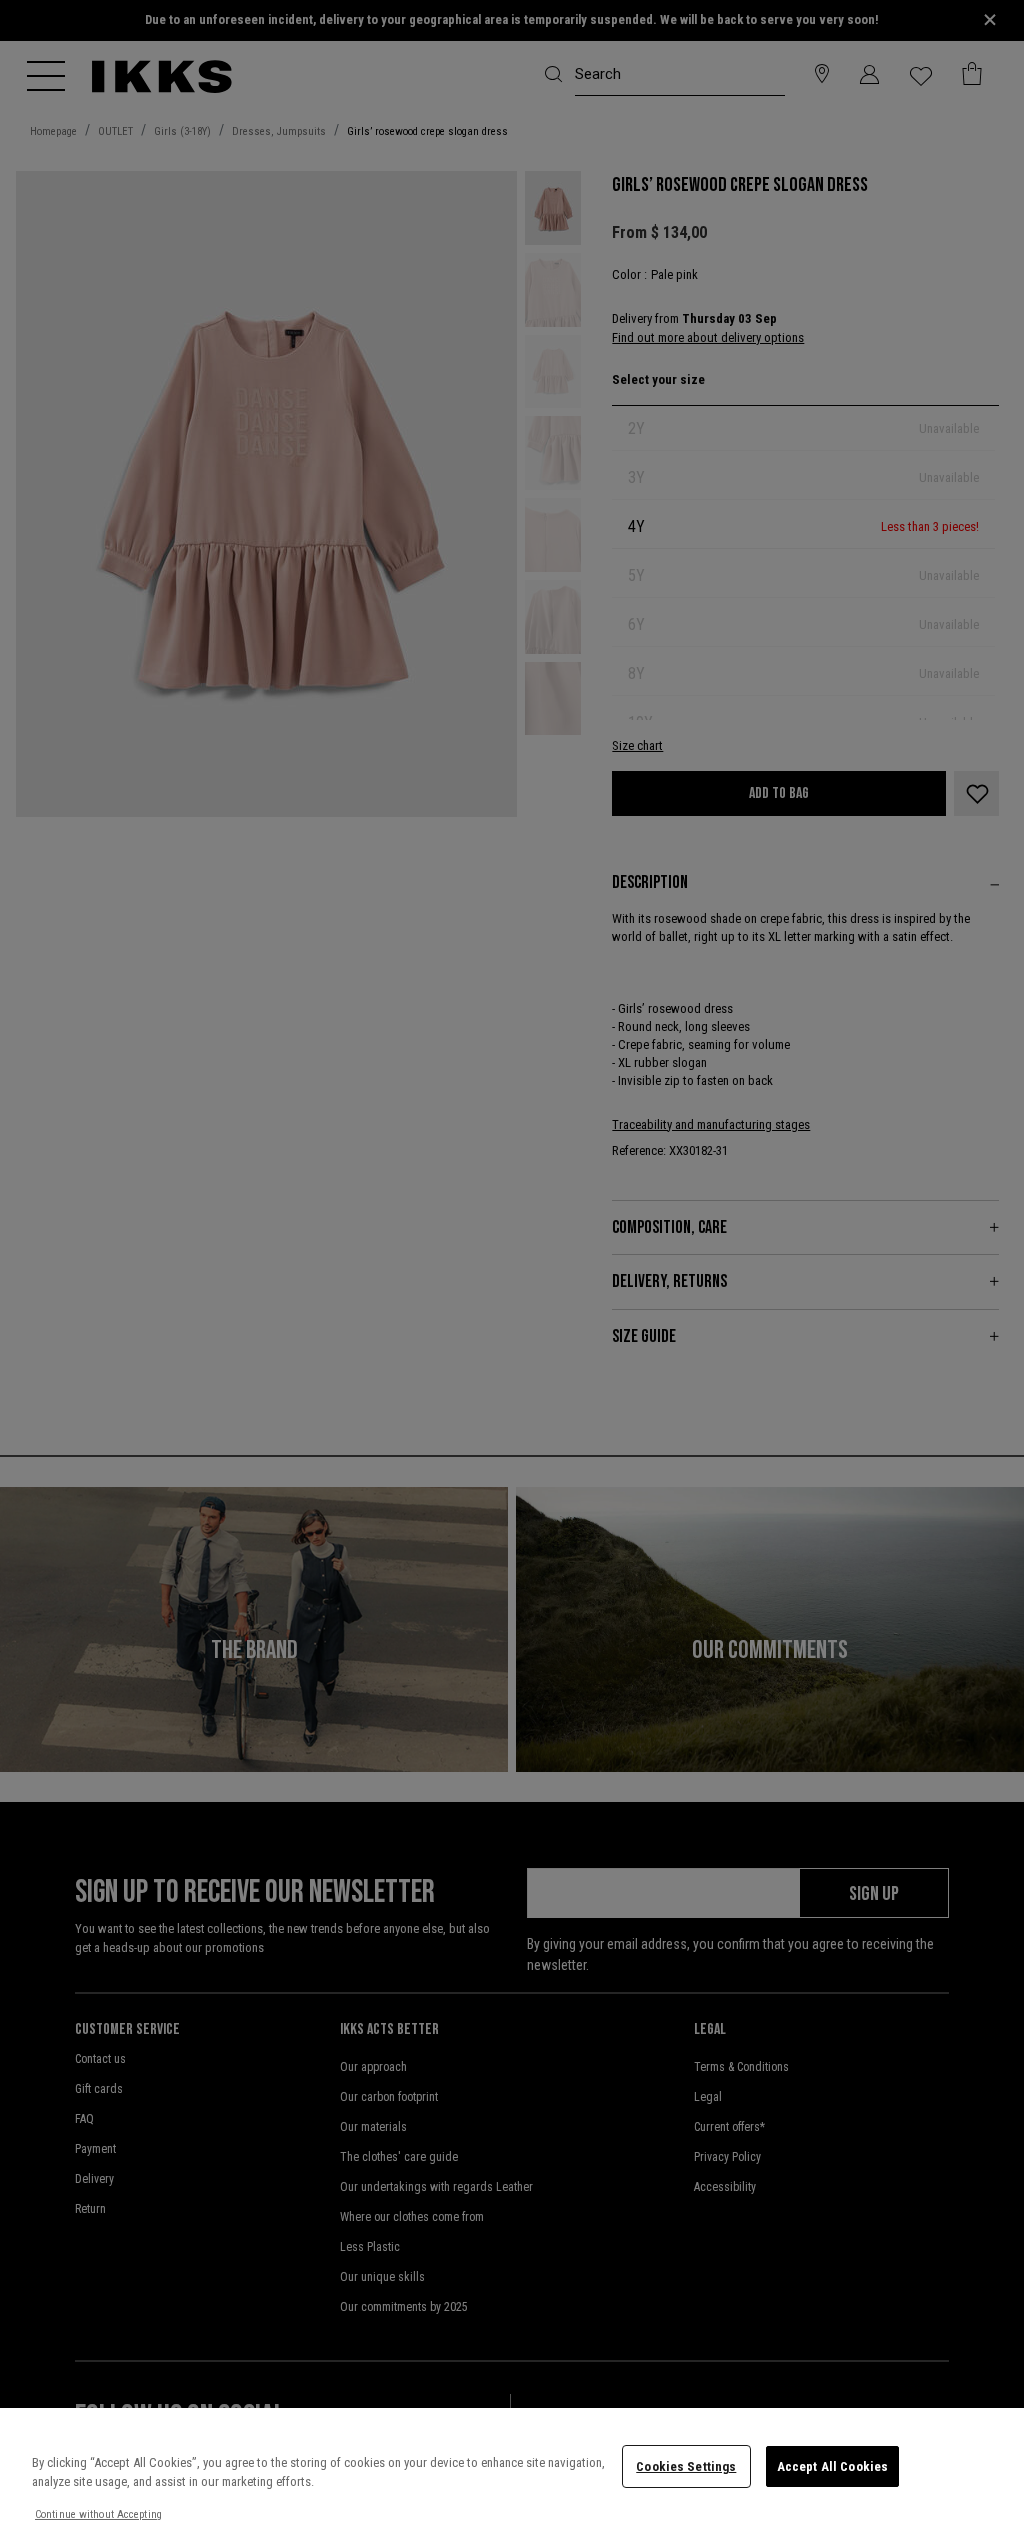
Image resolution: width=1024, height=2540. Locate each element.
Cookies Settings (686, 2466)
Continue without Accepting (98, 2514)
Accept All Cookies (832, 2466)
